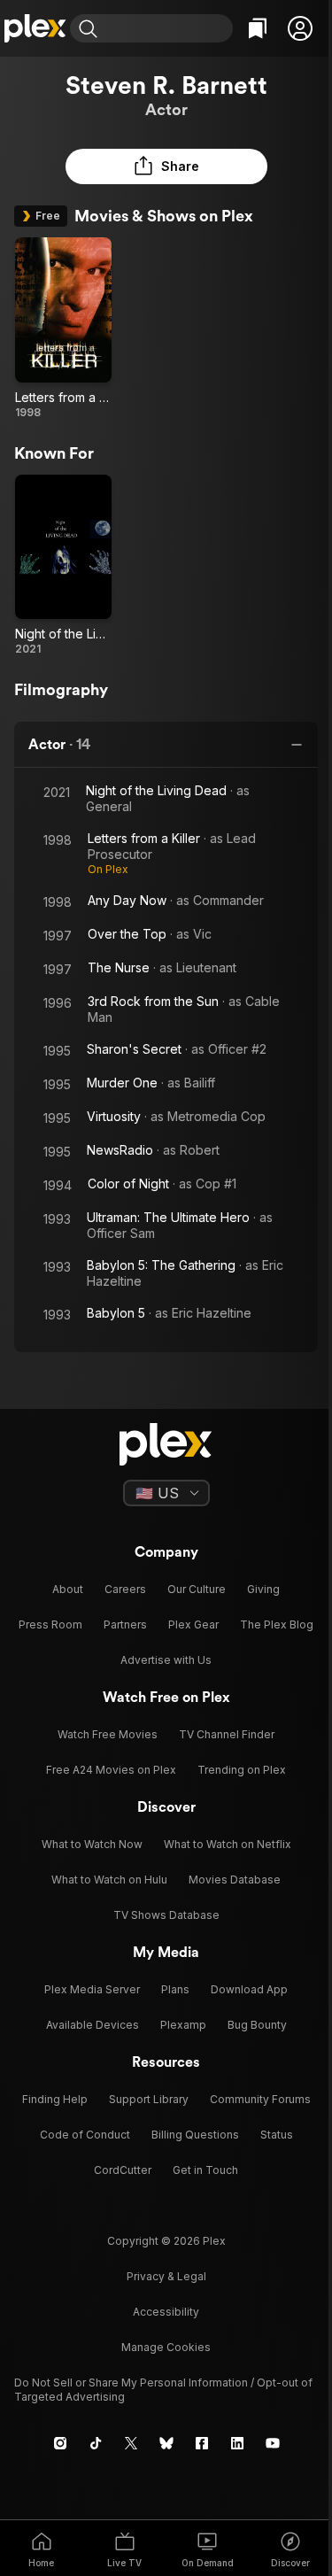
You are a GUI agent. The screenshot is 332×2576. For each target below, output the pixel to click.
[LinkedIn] (237, 2443)
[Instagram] (60, 2443)
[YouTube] (273, 2443)
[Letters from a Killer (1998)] (63, 329)
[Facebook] (202, 2443)
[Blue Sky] (166, 2443)
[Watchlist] (258, 28)
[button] (300, 28)
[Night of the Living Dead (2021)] (63, 566)
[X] (131, 2443)
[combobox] (167, 28)
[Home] (35, 28)
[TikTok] (96, 2443)
